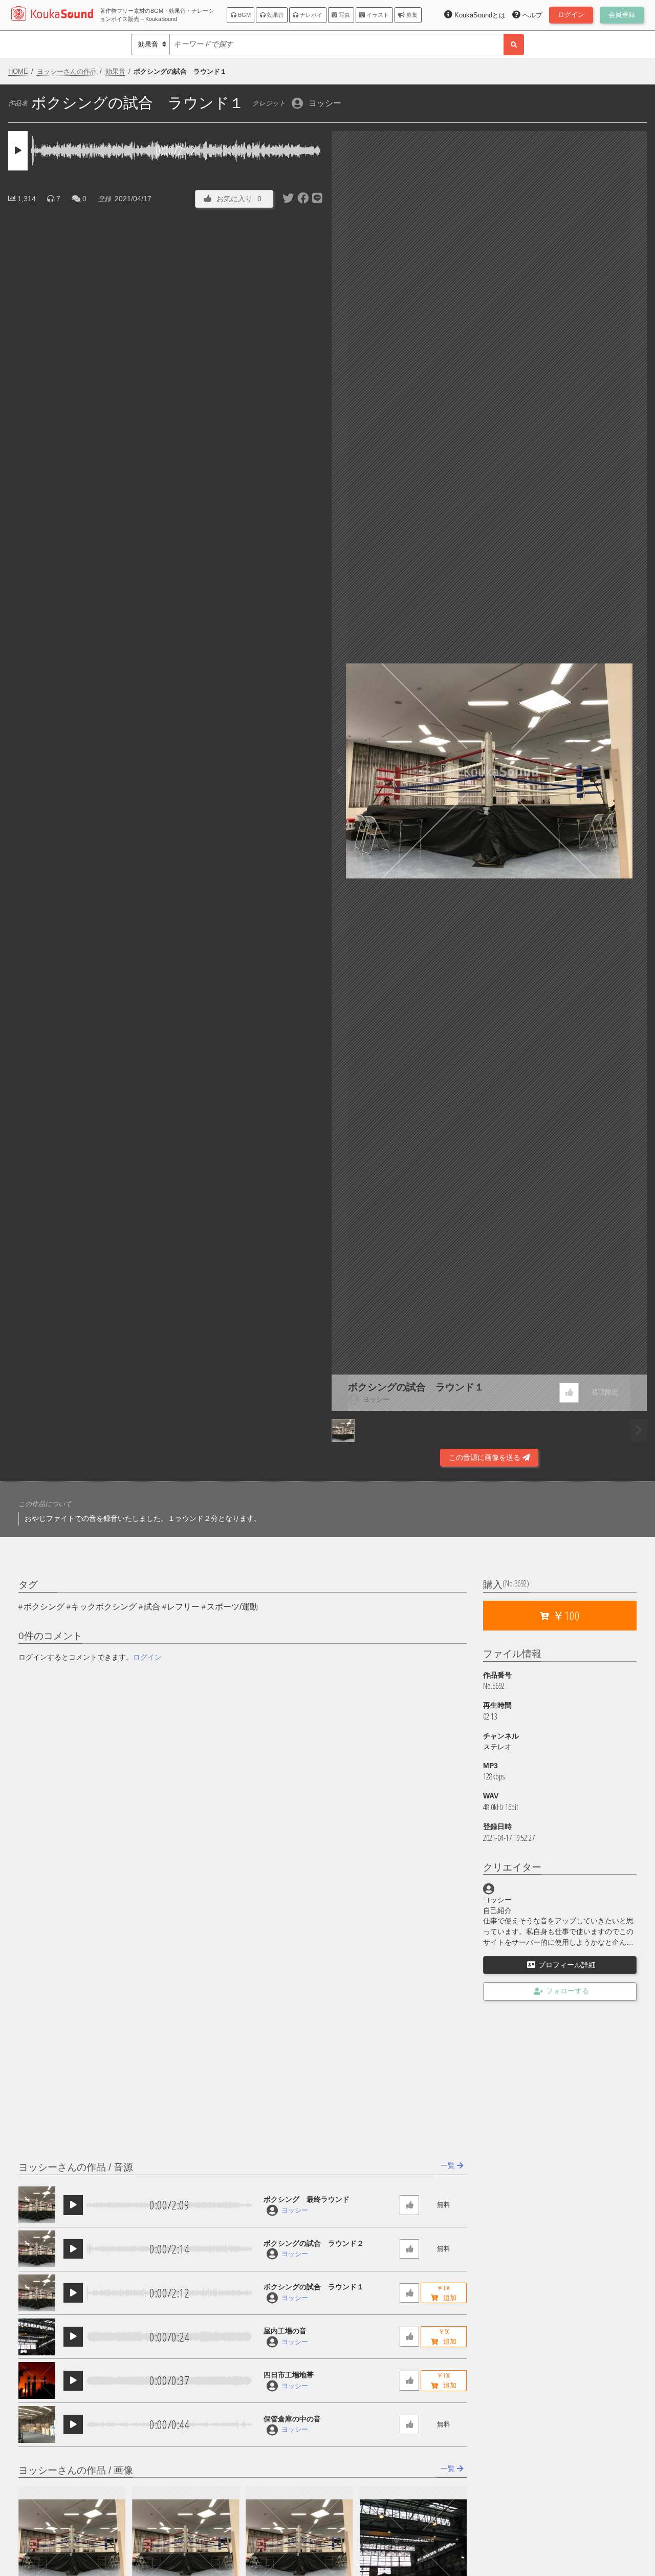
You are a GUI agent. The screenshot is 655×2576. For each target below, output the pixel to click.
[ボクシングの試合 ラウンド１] (37, 2293)
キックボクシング (104, 1607)
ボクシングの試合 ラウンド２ (314, 2243)
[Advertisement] (166, 1440)
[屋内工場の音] (37, 2337)
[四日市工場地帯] (37, 2380)
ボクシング (44, 1607)
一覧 (449, 2165)
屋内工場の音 (285, 2331)
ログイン (147, 1657)
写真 (344, 15)
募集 (411, 15)
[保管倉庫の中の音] (37, 2424)
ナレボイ (310, 15)
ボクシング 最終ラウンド (307, 2199)
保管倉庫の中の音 (292, 2419)
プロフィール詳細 (567, 1965)
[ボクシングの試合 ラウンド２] (37, 2249)
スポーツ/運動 (232, 1607)
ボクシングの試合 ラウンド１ (416, 1387)
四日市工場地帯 (289, 2375)
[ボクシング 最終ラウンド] (37, 2205)
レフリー (183, 1607)
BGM (244, 15)
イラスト (377, 15)
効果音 (275, 15)
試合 (152, 1607)
